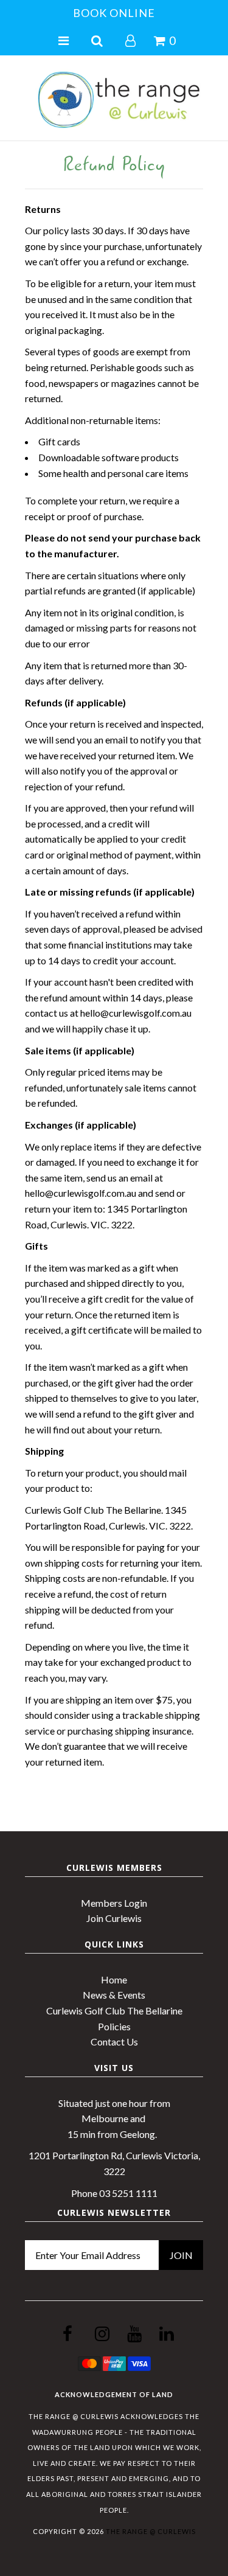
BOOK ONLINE (114, 13)
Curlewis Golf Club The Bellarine (114, 2010)
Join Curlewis (114, 1918)
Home (114, 1979)
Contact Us (114, 2042)
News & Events (114, 1995)
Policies (114, 2026)
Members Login (114, 1903)
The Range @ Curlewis (151, 2531)
